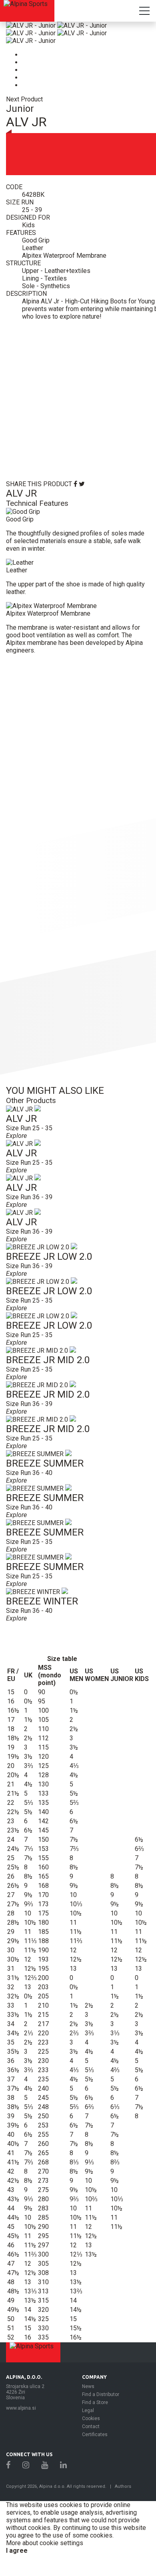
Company (94, 2377)
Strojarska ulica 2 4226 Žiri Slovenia (25, 2392)
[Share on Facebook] (75, 484)
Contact (91, 2426)
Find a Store (95, 2402)
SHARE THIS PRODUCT (39, 484)
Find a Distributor (101, 2394)
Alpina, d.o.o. (24, 2377)
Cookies (91, 2418)
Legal (88, 2410)
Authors (123, 2486)
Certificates (95, 2435)
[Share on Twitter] (82, 484)
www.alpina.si (21, 2408)
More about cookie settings (45, 2543)
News (88, 2386)
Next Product (24, 99)
